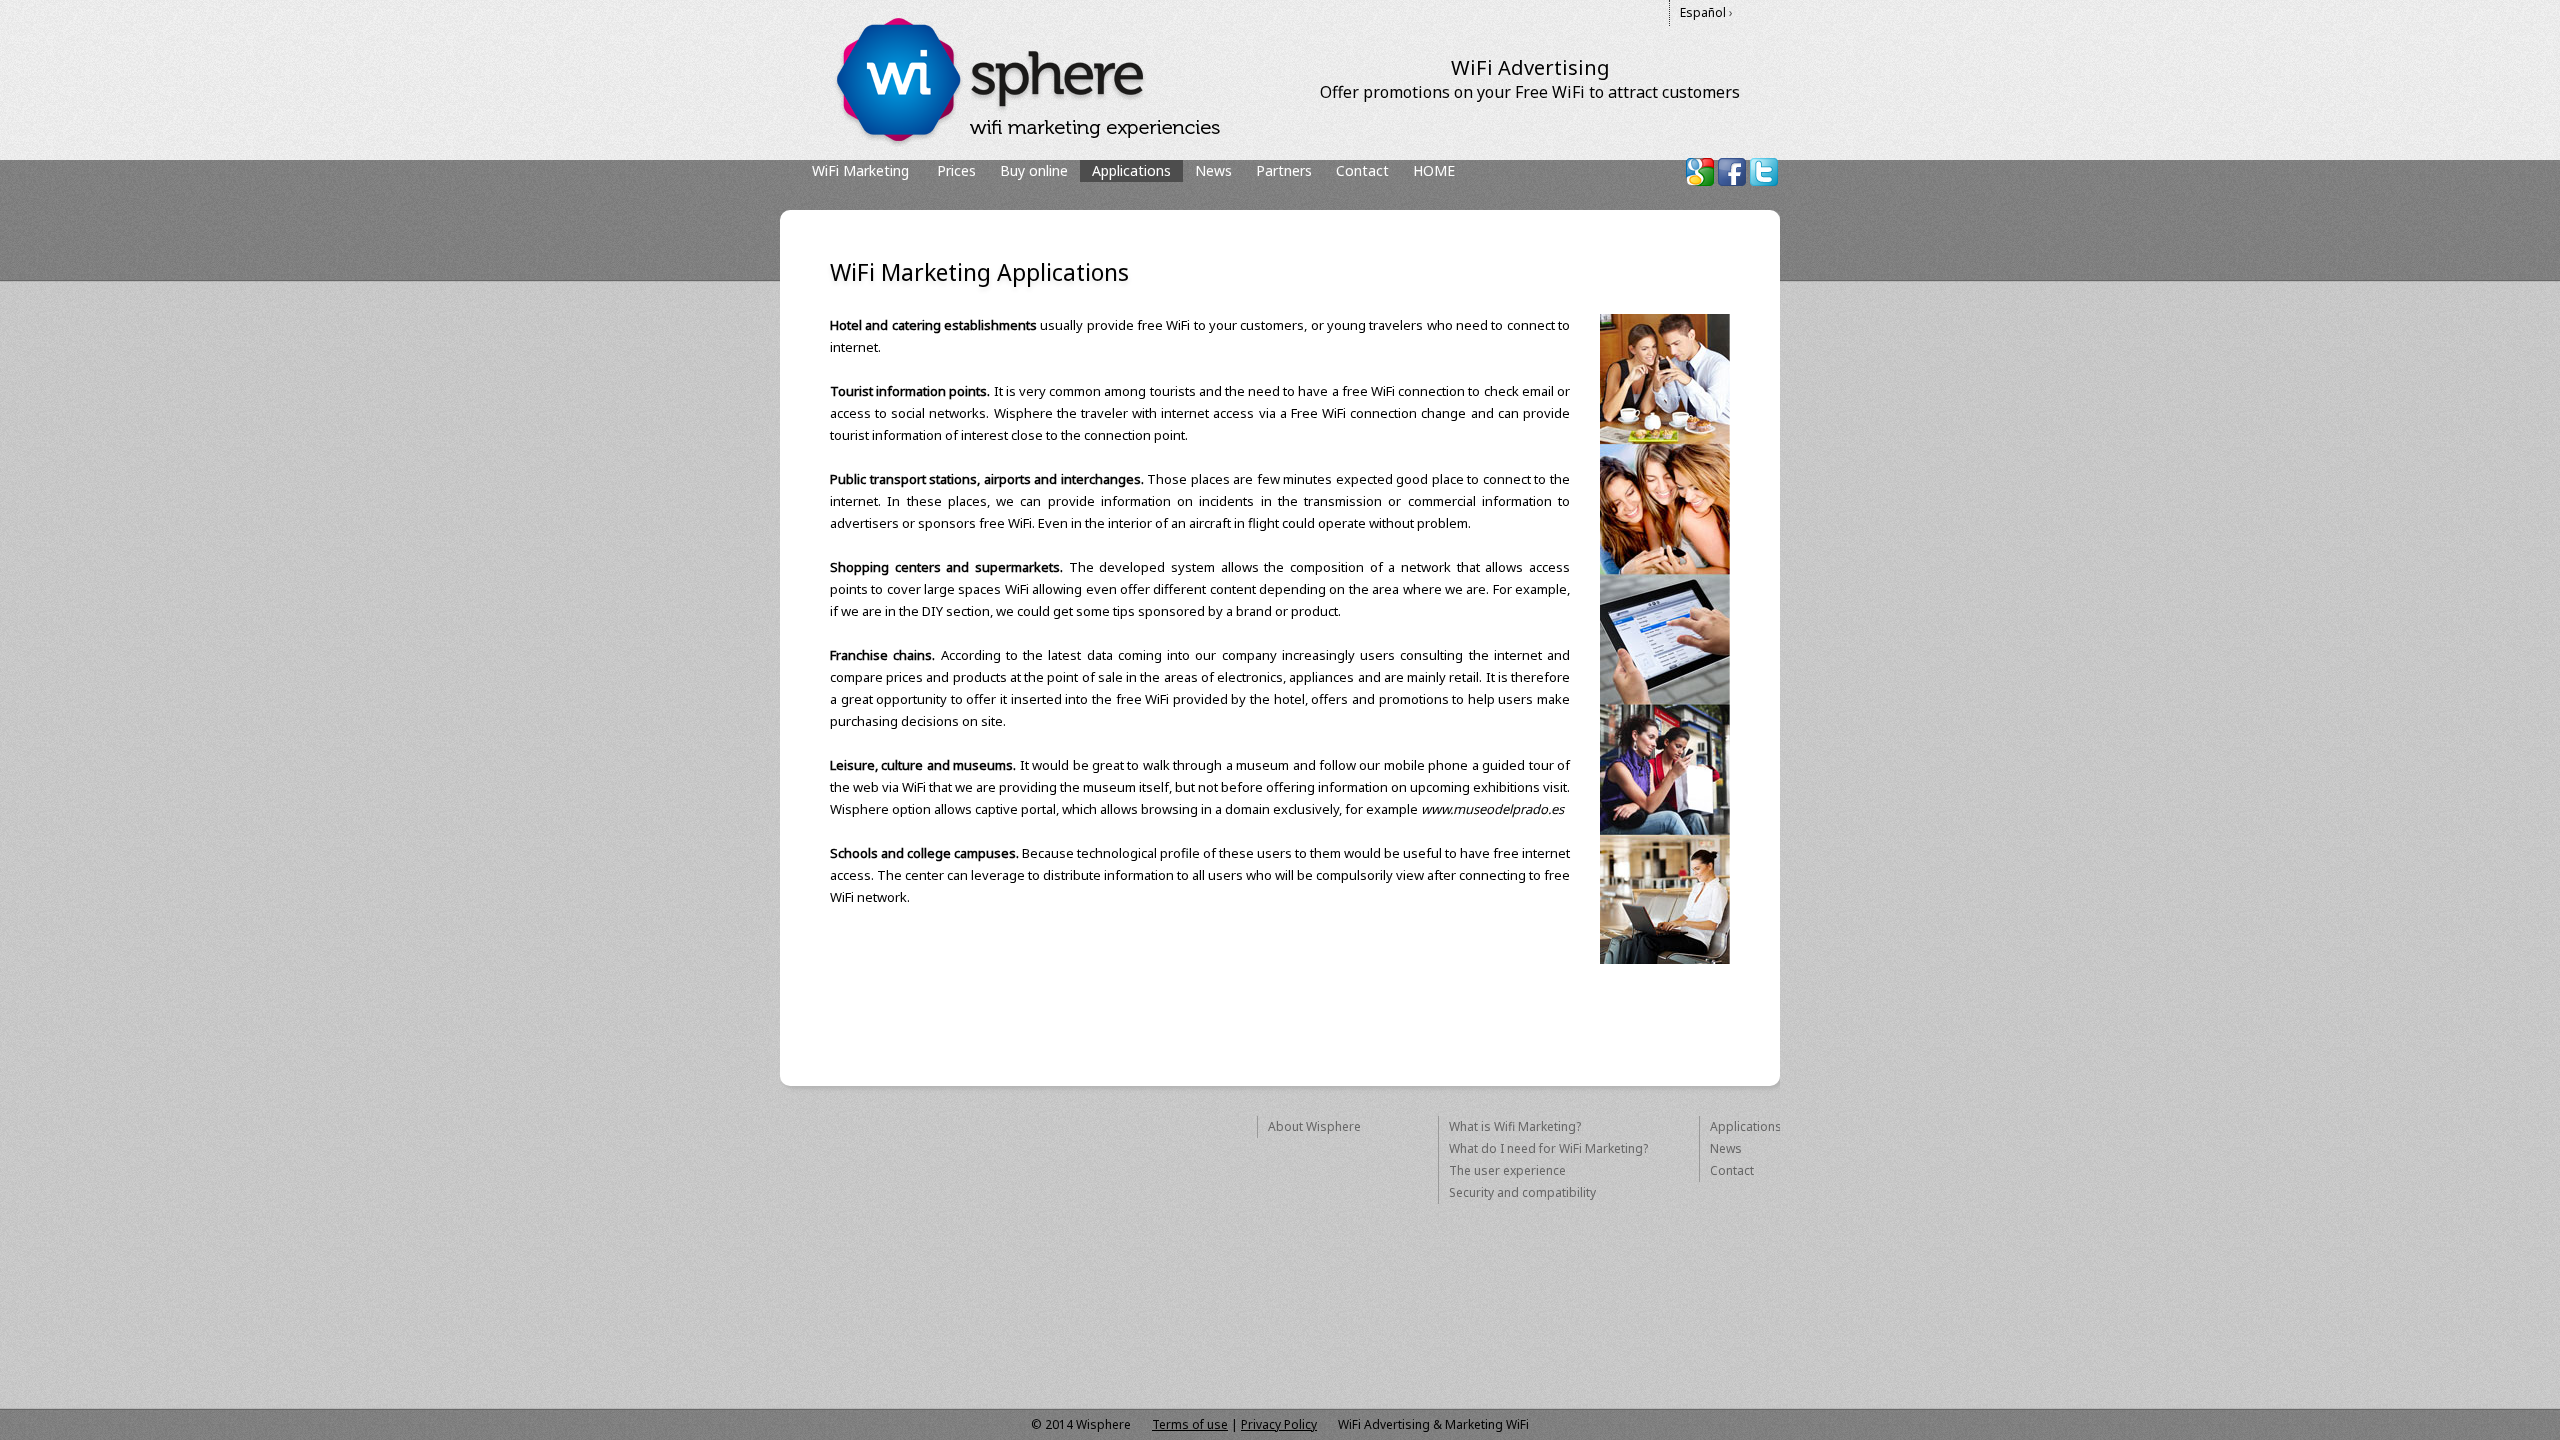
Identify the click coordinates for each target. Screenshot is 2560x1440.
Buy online (1034, 170)
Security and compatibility (1522, 1192)
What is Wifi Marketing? (1515, 1126)
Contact (1362, 170)
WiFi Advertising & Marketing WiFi (1433, 1424)
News (1213, 170)
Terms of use (1190, 1424)
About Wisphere (1314, 1126)
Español (1703, 12)
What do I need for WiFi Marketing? (1548, 1148)
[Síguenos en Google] (1700, 172)
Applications (1746, 1126)
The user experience (1507, 1170)
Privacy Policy (1279, 1424)
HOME (1434, 170)
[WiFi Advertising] (1026, 142)
